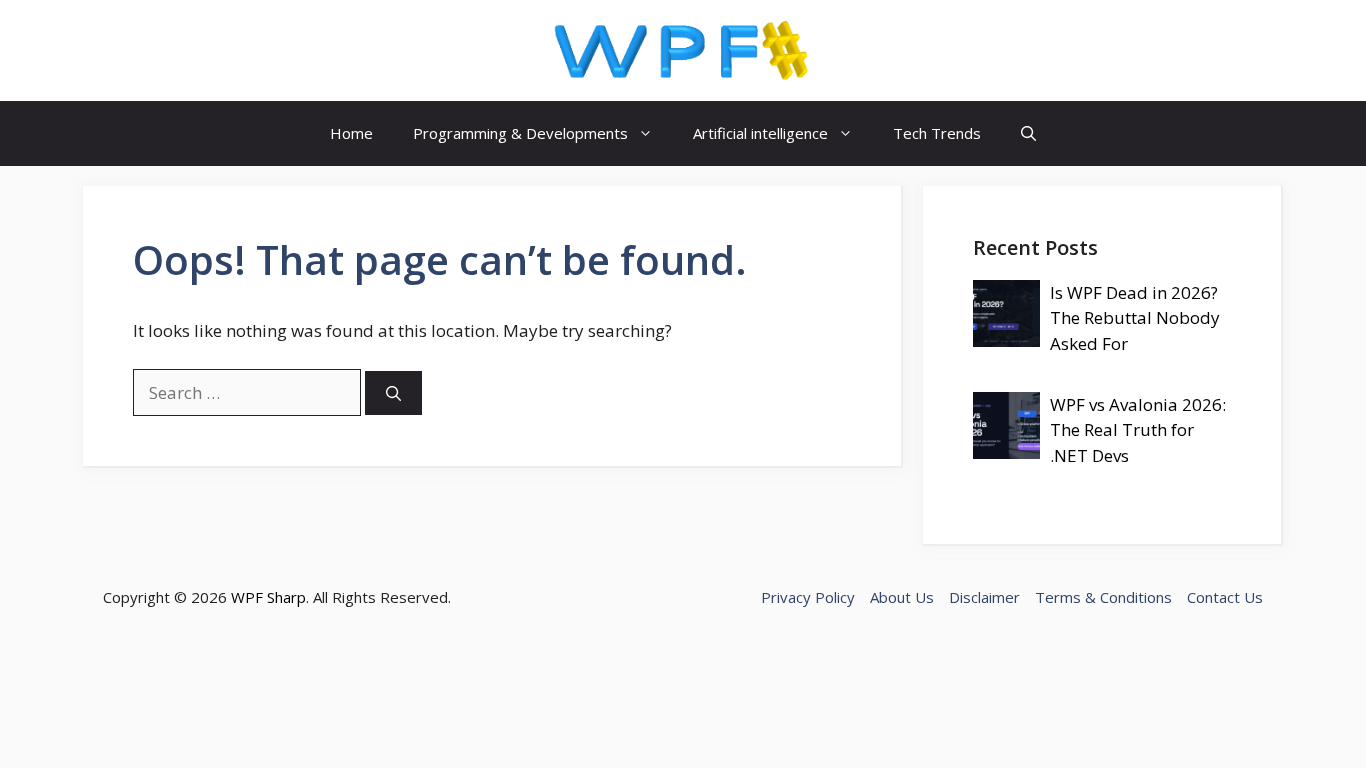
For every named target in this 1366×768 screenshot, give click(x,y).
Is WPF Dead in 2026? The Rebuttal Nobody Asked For (1135, 318)
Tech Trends (937, 133)
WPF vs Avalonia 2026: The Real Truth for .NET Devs (1138, 430)
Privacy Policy (808, 597)
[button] (1028, 133)
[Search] (393, 393)
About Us (902, 597)
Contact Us (1225, 597)
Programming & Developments (520, 133)
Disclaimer (984, 597)
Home (351, 133)
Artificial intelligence (760, 133)
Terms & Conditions (1103, 597)
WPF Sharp (268, 597)
